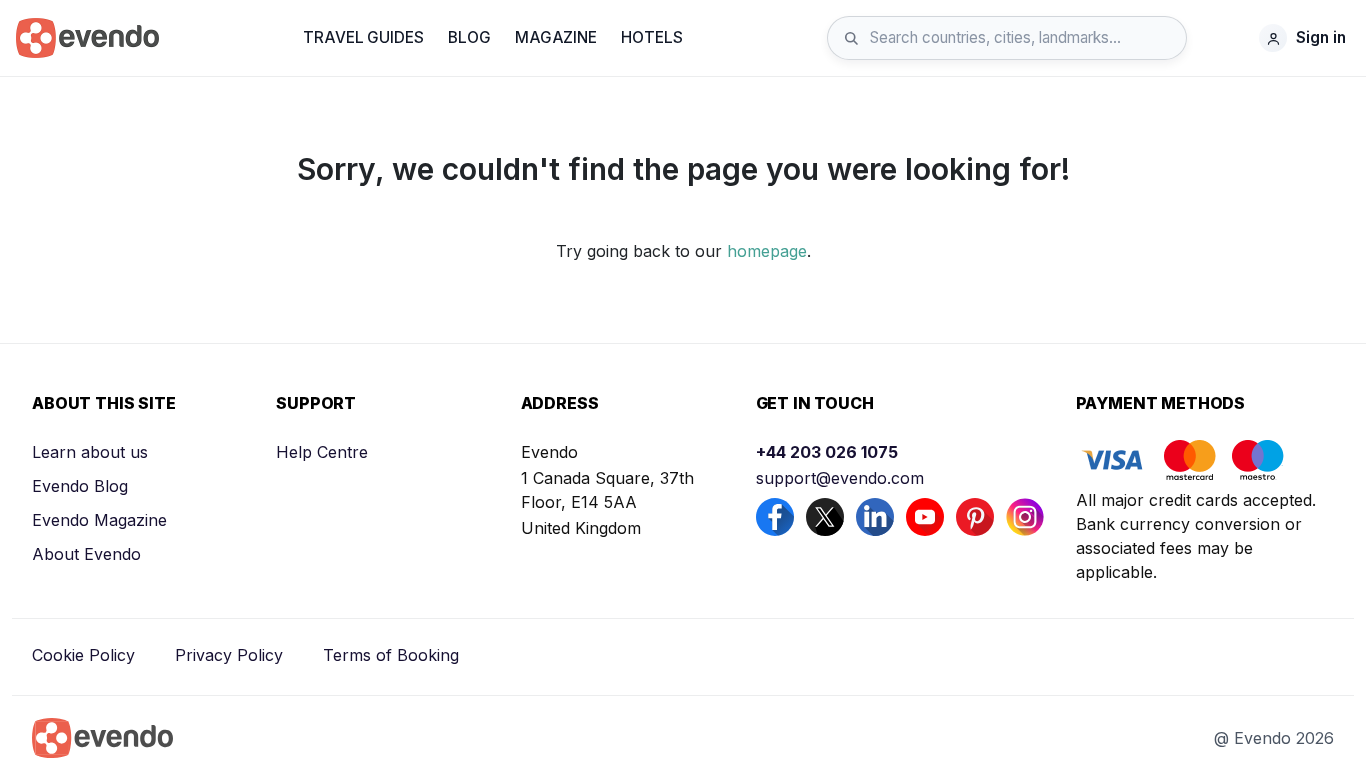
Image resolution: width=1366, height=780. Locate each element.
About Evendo (86, 554)
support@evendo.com (840, 478)
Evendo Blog (80, 486)
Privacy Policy (229, 655)
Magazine (556, 37)
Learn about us (90, 452)
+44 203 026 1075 (827, 452)
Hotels (651, 37)
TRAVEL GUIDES (363, 37)
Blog (469, 37)
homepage (767, 251)
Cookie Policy (83, 655)
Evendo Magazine (99, 520)
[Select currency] (1228, 38)
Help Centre (322, 452)
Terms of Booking (391, 655)
